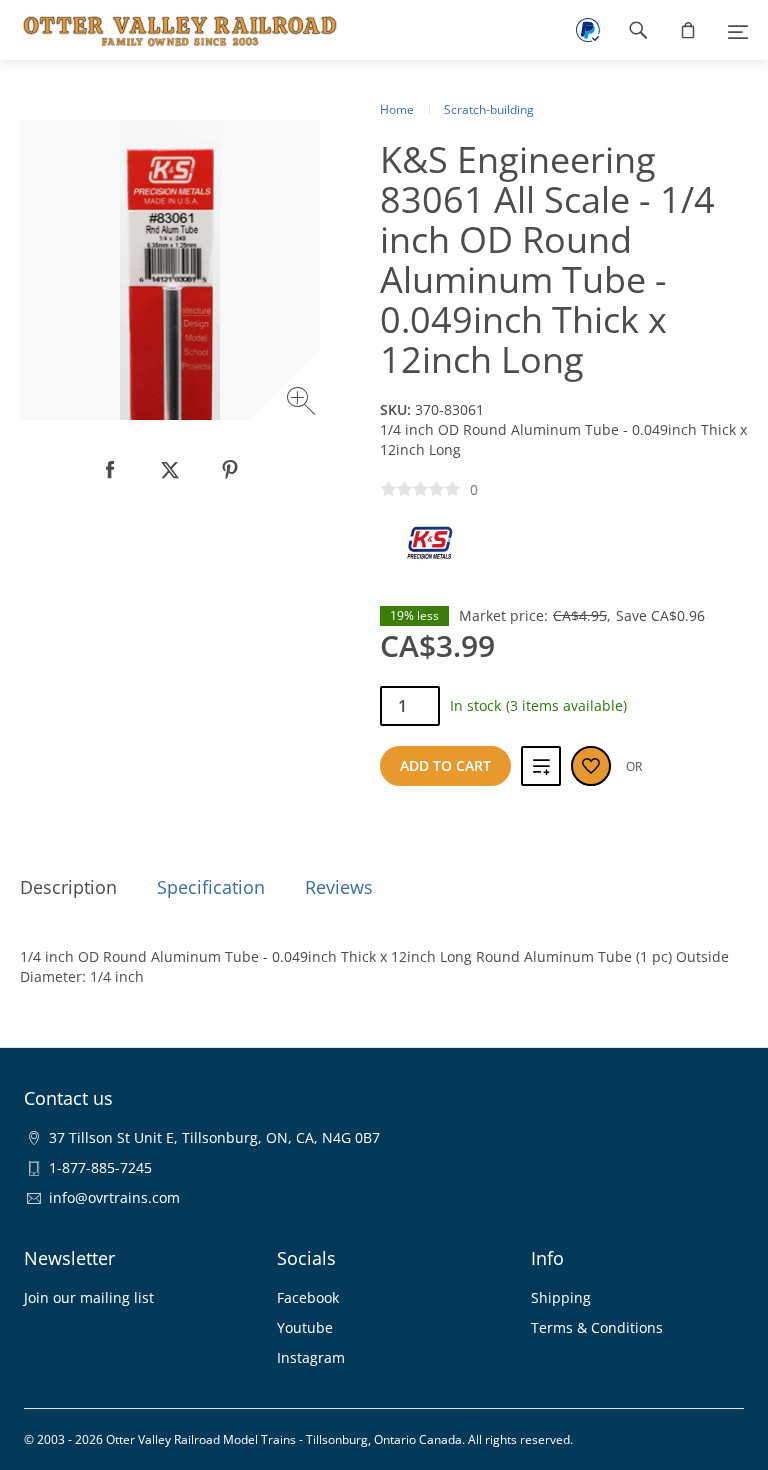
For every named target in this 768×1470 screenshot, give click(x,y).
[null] (110, 470)
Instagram (311, 1357)
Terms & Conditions (597, 1327)
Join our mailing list (89, 1297)
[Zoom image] (303, 403)
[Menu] (738, 30)
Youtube (305, 1327)
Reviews (339, 887)
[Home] (170, 30)
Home (397, 109)
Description (68, 887)
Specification (211, 887)
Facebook (308, 1297)
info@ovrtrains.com (114, 1197)
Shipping (561, 1297)
